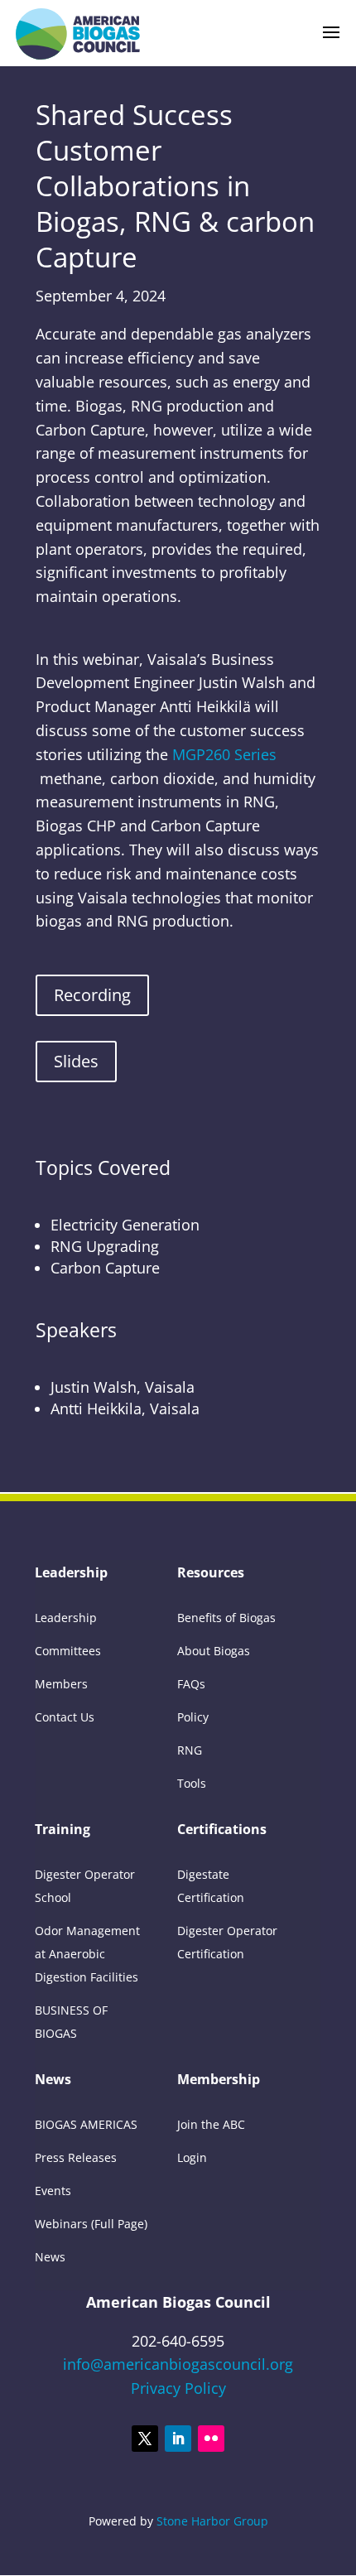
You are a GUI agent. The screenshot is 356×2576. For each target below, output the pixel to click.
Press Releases (76, 2157)
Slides (76, 1061)
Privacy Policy (178, 2388)
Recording (92, 995)
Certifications (222, 1831)
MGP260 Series (224, 754)
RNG (190, 1750)
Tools (192, 1783)
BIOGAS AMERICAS (86, 2124)
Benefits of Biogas (226, 1618)
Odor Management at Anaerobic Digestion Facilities (87, 1954)
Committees (68, 1651)
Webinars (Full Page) (91, 2224)
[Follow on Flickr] (211, 2439)
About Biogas (214, 1651)
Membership (219, 2081)
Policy (193, 1717)
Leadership (71, 1574)
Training (63, 1831)
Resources (211, 1574)
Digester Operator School (85, 1886)
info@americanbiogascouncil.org (178, 2364)
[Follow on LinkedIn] (178, 2439)
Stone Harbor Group (212, 2521)
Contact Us (65, 1717)
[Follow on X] (145, 2439)
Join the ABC (211, 2124)
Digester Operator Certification (227, 1942)
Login (192, 2157)
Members (61, 1684)
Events (53, 2191)
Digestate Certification (211, 1886)
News (53, 2081)
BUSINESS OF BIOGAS (71, 2022)
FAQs (191, 1684)
